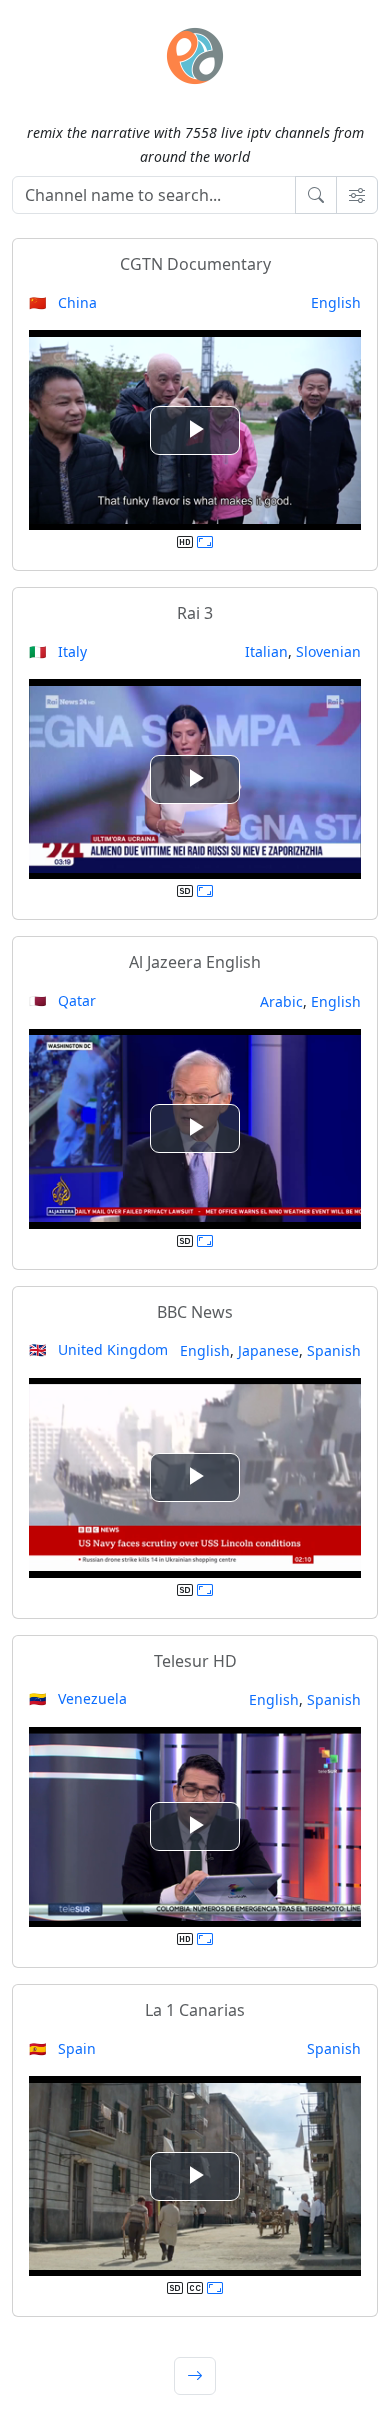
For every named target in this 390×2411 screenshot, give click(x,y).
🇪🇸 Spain (62, 2048)
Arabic (281, 1001)
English (336, 302)
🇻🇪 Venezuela (78, 1698)
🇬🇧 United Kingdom (98, 1349)
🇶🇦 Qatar (62, 1000)
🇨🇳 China (63, 302)
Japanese (268, 1350)
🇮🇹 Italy (58, 651)
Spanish (334, 1350)
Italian (266, 651)
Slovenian (328, 651)
